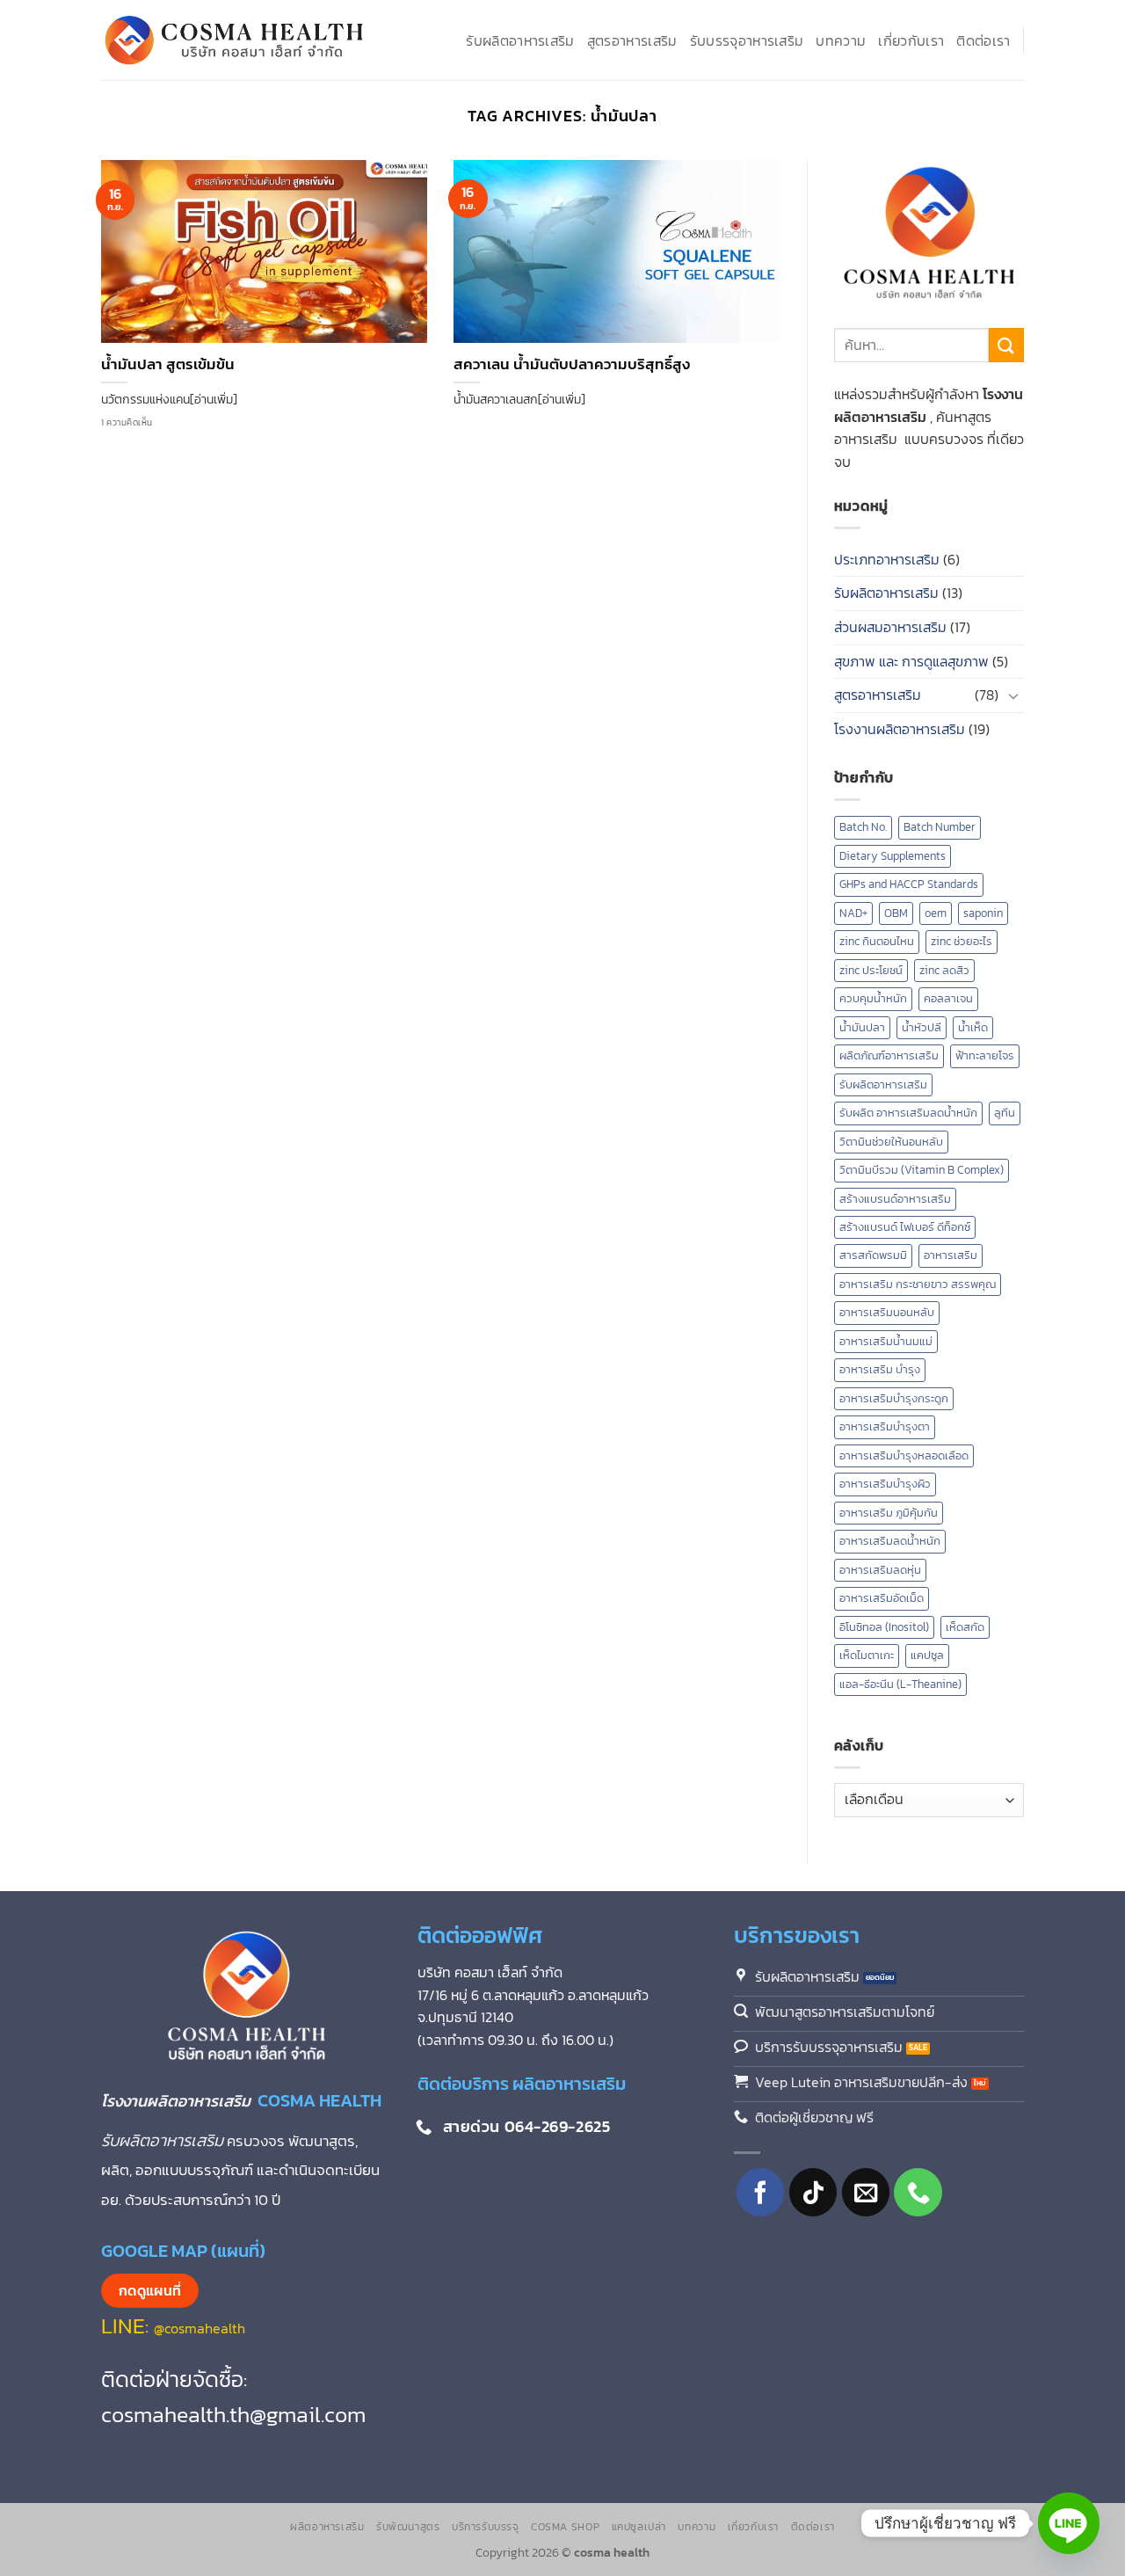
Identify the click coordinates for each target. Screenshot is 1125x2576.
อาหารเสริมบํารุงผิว (885, 1484)
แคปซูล (927, 1655)
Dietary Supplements (893, 856)
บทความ (841, 40)
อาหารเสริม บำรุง (880, 1369)
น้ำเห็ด (973, 1027)
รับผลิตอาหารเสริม (520, 40)
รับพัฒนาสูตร (408, 2527)
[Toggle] (1013, 695)
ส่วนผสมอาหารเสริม (890, 627)
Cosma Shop (565, 2527)
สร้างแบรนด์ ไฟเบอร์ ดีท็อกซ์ (905, 1227)
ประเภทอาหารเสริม (887, 559)
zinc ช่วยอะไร (962, 941)
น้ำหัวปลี (922, 1027)
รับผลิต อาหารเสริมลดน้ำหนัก (908, 1113)
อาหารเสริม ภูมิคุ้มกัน (889, 1513)
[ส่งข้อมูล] (1006, 345)
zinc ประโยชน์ (871, 970)
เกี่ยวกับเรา (911, 40)
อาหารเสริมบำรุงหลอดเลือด (904, 1455)
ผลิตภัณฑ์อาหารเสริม (889, 1055)
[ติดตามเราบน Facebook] (761, 2192)
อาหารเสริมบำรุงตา (885, 1426)
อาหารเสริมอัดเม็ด (882, 1598)
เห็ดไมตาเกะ (867, 1655)
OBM (896, 913)
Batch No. (863, 827)
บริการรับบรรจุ (486, 2527)
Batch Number (940, 827)
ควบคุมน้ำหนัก (873, 998)
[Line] (1069, 2523)
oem (936, 913)
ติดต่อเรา (983, 40)
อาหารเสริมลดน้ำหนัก (890, 1541)
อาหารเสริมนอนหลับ (887, 1312)
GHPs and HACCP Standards (909, 884)
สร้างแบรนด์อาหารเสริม (895, 1199)
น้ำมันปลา (862, 1027)
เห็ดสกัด (965, 1627)
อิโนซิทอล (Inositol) (884, 1627)
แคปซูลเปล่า (639, 2527)
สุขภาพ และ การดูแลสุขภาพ (911, 661)
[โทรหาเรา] (918, 2192)
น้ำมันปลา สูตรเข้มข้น (168, 365)
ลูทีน (1005, 1113)
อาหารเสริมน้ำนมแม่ (886, 1341)
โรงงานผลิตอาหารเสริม (900, 729)
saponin (983, 913)
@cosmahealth (200, 2328)
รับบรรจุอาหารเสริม (747, 40)
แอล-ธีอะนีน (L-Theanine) (900, 1684)
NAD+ (853, 913)
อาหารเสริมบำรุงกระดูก (894, 1398)
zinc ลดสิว (944, 970)
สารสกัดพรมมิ (873, 1255)
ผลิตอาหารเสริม (327, 2527)
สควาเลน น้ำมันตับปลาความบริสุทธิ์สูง (572, 365)
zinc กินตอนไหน (877, 941)
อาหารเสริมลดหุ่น (880, 1570)
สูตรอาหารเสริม (632, 40)
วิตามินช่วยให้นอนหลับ (891, 1142)
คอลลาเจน (948, 998)
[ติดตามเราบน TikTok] (813, 2192)
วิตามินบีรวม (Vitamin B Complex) (922, 1170)
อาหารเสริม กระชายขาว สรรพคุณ (918, 1284)
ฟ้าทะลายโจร (985, 1055)
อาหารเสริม (951, 1255)
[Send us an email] (866, 2192)
